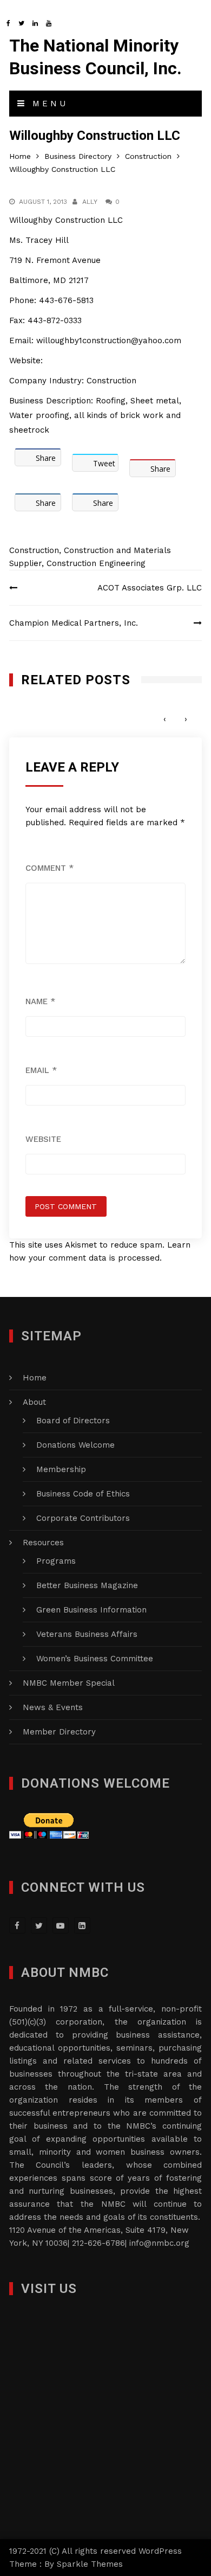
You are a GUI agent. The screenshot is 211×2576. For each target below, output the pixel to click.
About (34, 1402)
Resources (43, 1543)
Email (41, 1070)
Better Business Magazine (87, 1585)
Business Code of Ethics (83, 1494)
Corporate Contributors (83, 1518)
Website (43, 1139)
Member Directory (59, 1732)
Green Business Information (91, 1610)
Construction (34, 550)
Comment (50, 868)
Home (35, 1378)
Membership (61, 1469)
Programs (56, 1561)
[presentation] (165, 719)
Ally (90, 202)
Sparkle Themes (90, 2564)
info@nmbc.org (159, 2243)
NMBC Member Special (69, 1683)
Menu (48, 104)
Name (40, 1001)
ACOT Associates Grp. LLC (150, 588)
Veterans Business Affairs (87, 1634)
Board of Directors (73, 1421)
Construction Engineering (96, 563)
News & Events (53, 1707)
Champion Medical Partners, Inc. (74, 623)
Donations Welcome (75, 1445)
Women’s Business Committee (95, 1659)
